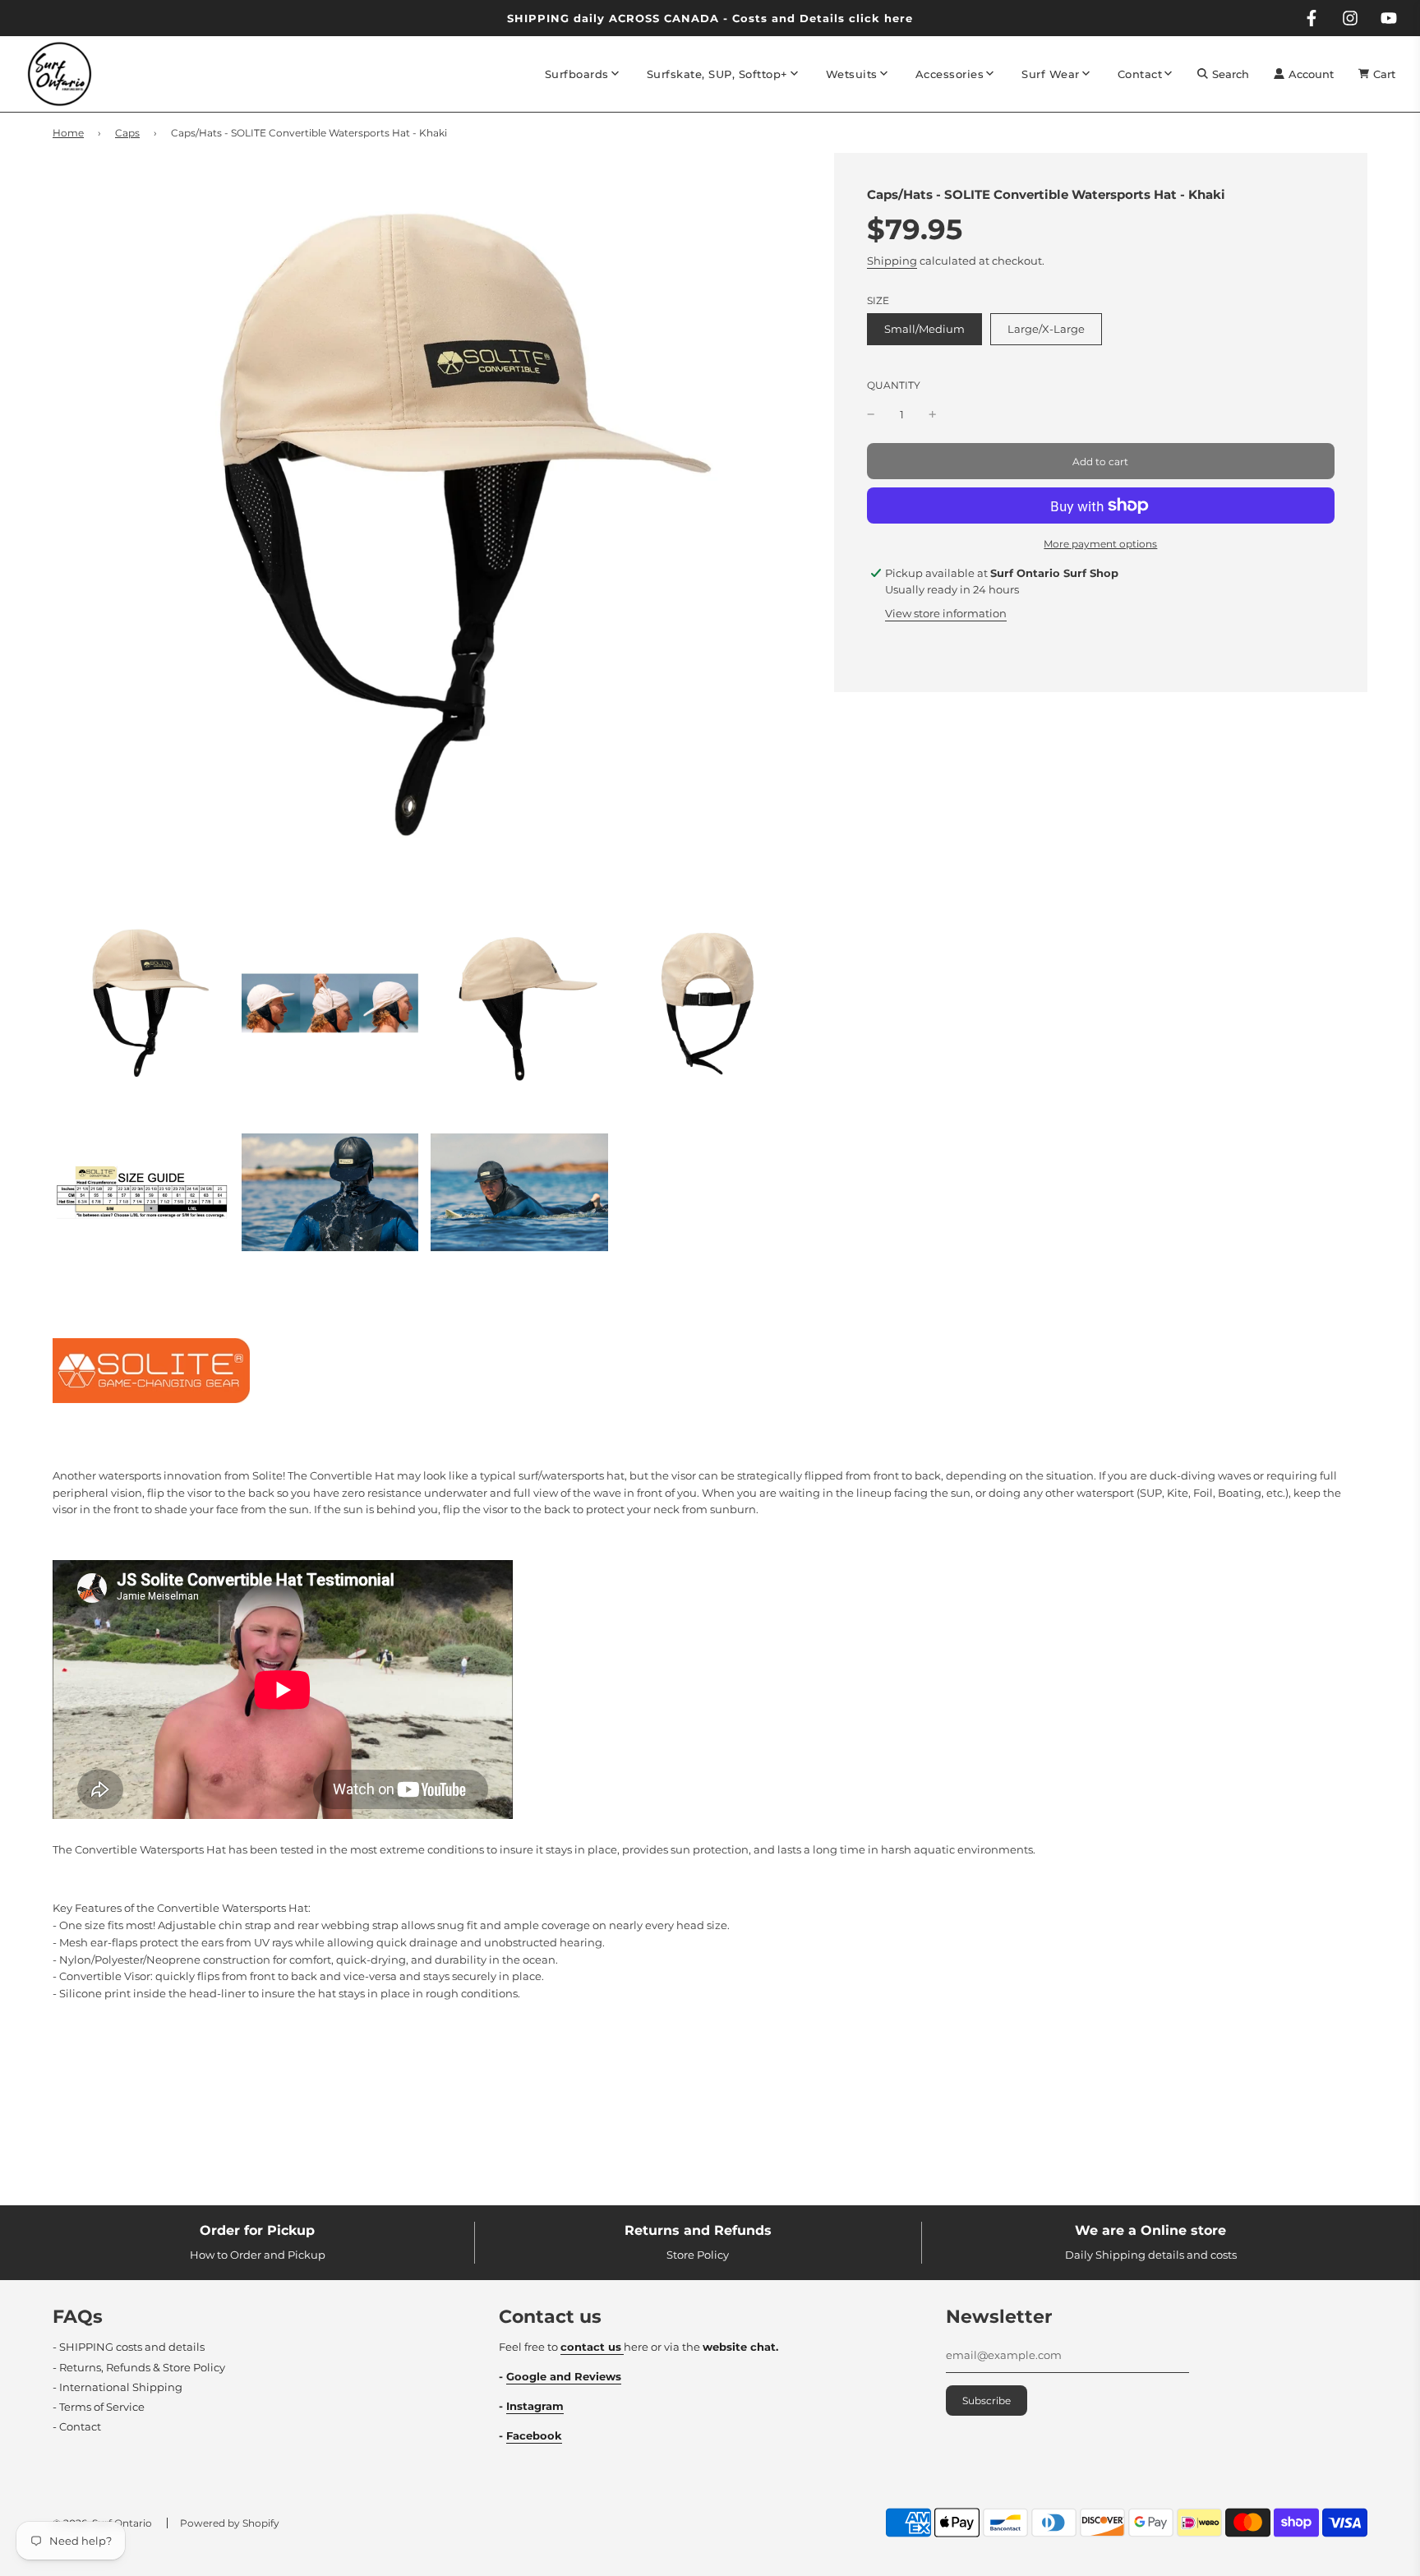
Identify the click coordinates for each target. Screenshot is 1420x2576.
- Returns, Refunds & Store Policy (139, 2367)
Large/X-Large (1046, 329)
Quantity (894, 385)
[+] (933, 415)
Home (68, 133)
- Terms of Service (99, 2407)
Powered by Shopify (230, 2523)
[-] (871, 415)
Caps (127, 133)
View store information (946, 613)
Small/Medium (924, 329)
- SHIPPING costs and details (129, 2347)
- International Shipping (118, 2387)
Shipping (892, 261)
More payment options (1100, 544)
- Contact (77, 2426)
